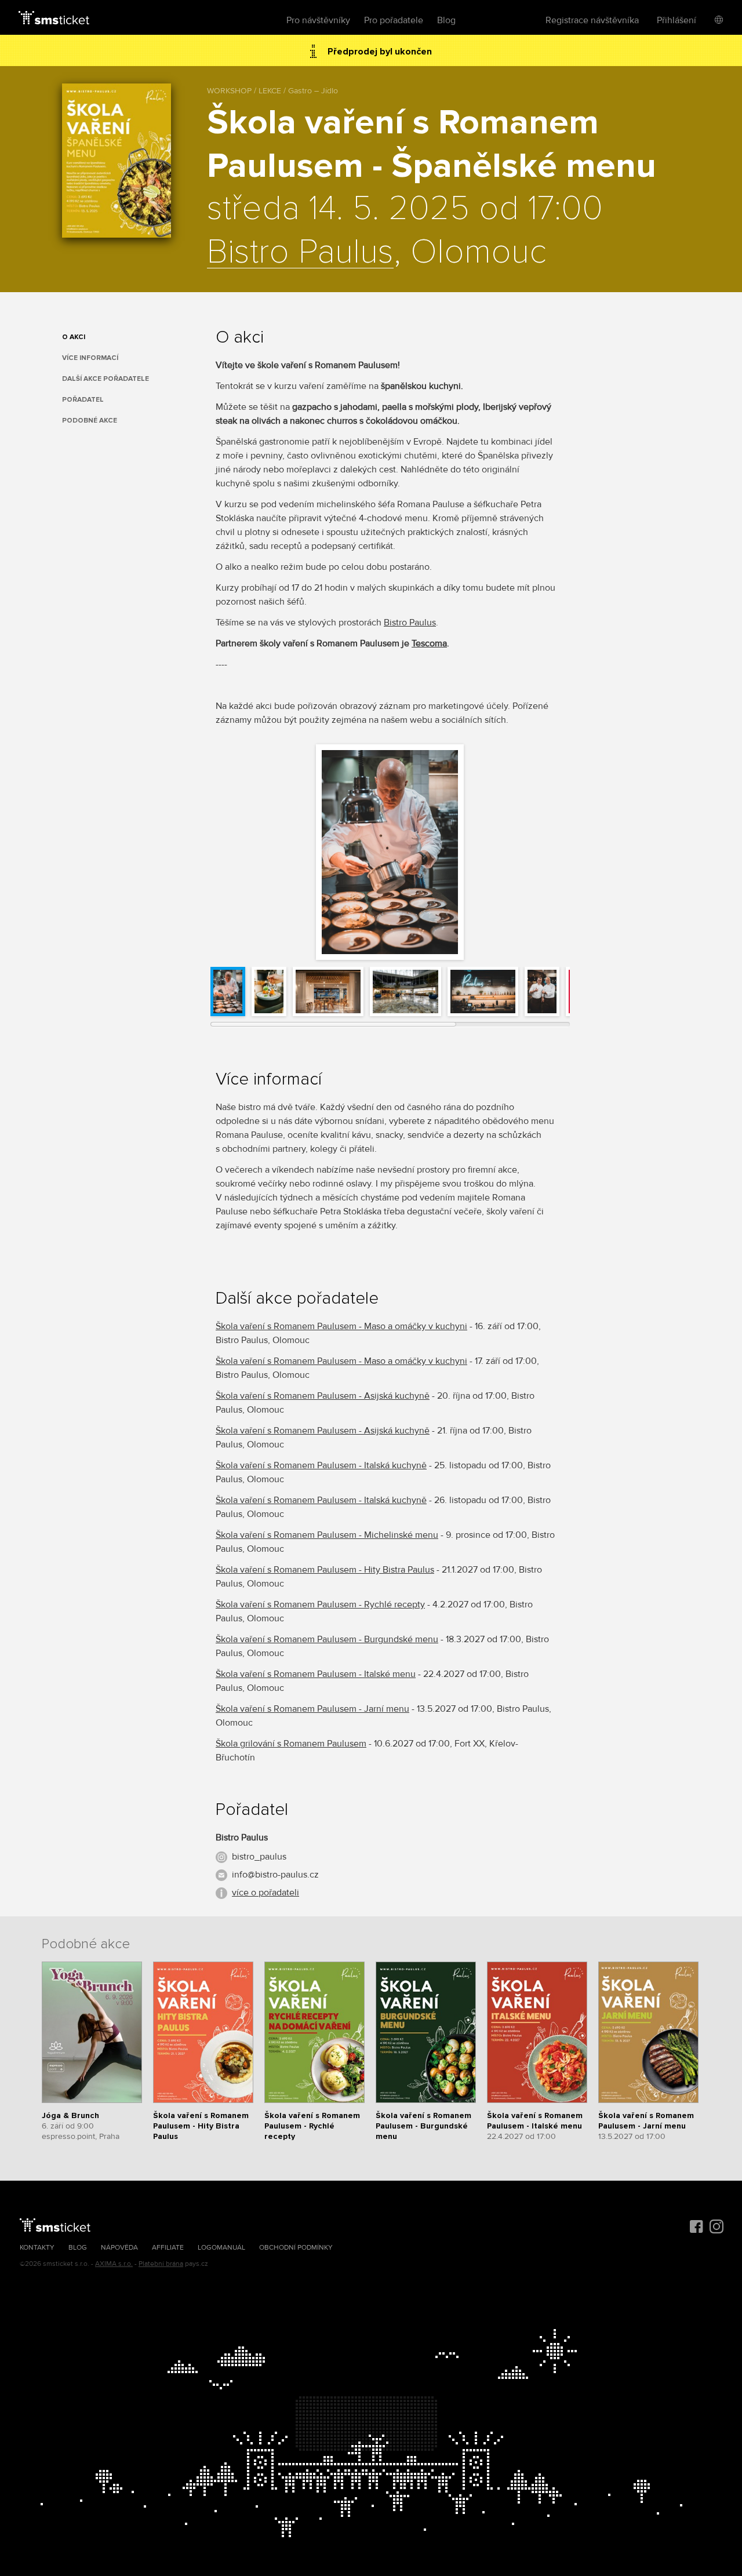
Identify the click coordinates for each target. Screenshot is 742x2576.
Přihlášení (676, 20)
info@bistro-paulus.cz (275, 1875)
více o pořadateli (265, 1893)
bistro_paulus (259, 1857)
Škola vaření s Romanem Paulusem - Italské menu (316, 1674)
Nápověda (119, 2248)
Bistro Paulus (300, 253)
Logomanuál (221, 2248)
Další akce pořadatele (106, 379)
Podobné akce (90, 421)
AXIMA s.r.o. (114, 2264)
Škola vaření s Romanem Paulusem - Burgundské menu (327, 1639)
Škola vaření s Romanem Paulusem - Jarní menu (312, 1709)
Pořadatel (83, 400)
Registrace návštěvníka (592, 20)
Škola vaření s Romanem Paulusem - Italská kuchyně (321, 1465)
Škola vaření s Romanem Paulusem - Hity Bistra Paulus (325, 1570)
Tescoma (429, 643)
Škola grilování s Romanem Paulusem (291, 1744)
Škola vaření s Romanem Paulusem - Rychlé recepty (320, 1604)
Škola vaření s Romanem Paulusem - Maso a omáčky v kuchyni (341, 1326)
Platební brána (161, 2264)
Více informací (90, 358)
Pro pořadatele (394, 20)
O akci (74, 337)
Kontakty (37, 2248)
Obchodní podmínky (296, 2248)
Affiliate (168, 2248)
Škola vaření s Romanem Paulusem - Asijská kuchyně (323, 1396)
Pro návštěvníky (318, 20)
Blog (446, 20)
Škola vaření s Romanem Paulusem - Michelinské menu (327, 1535)
